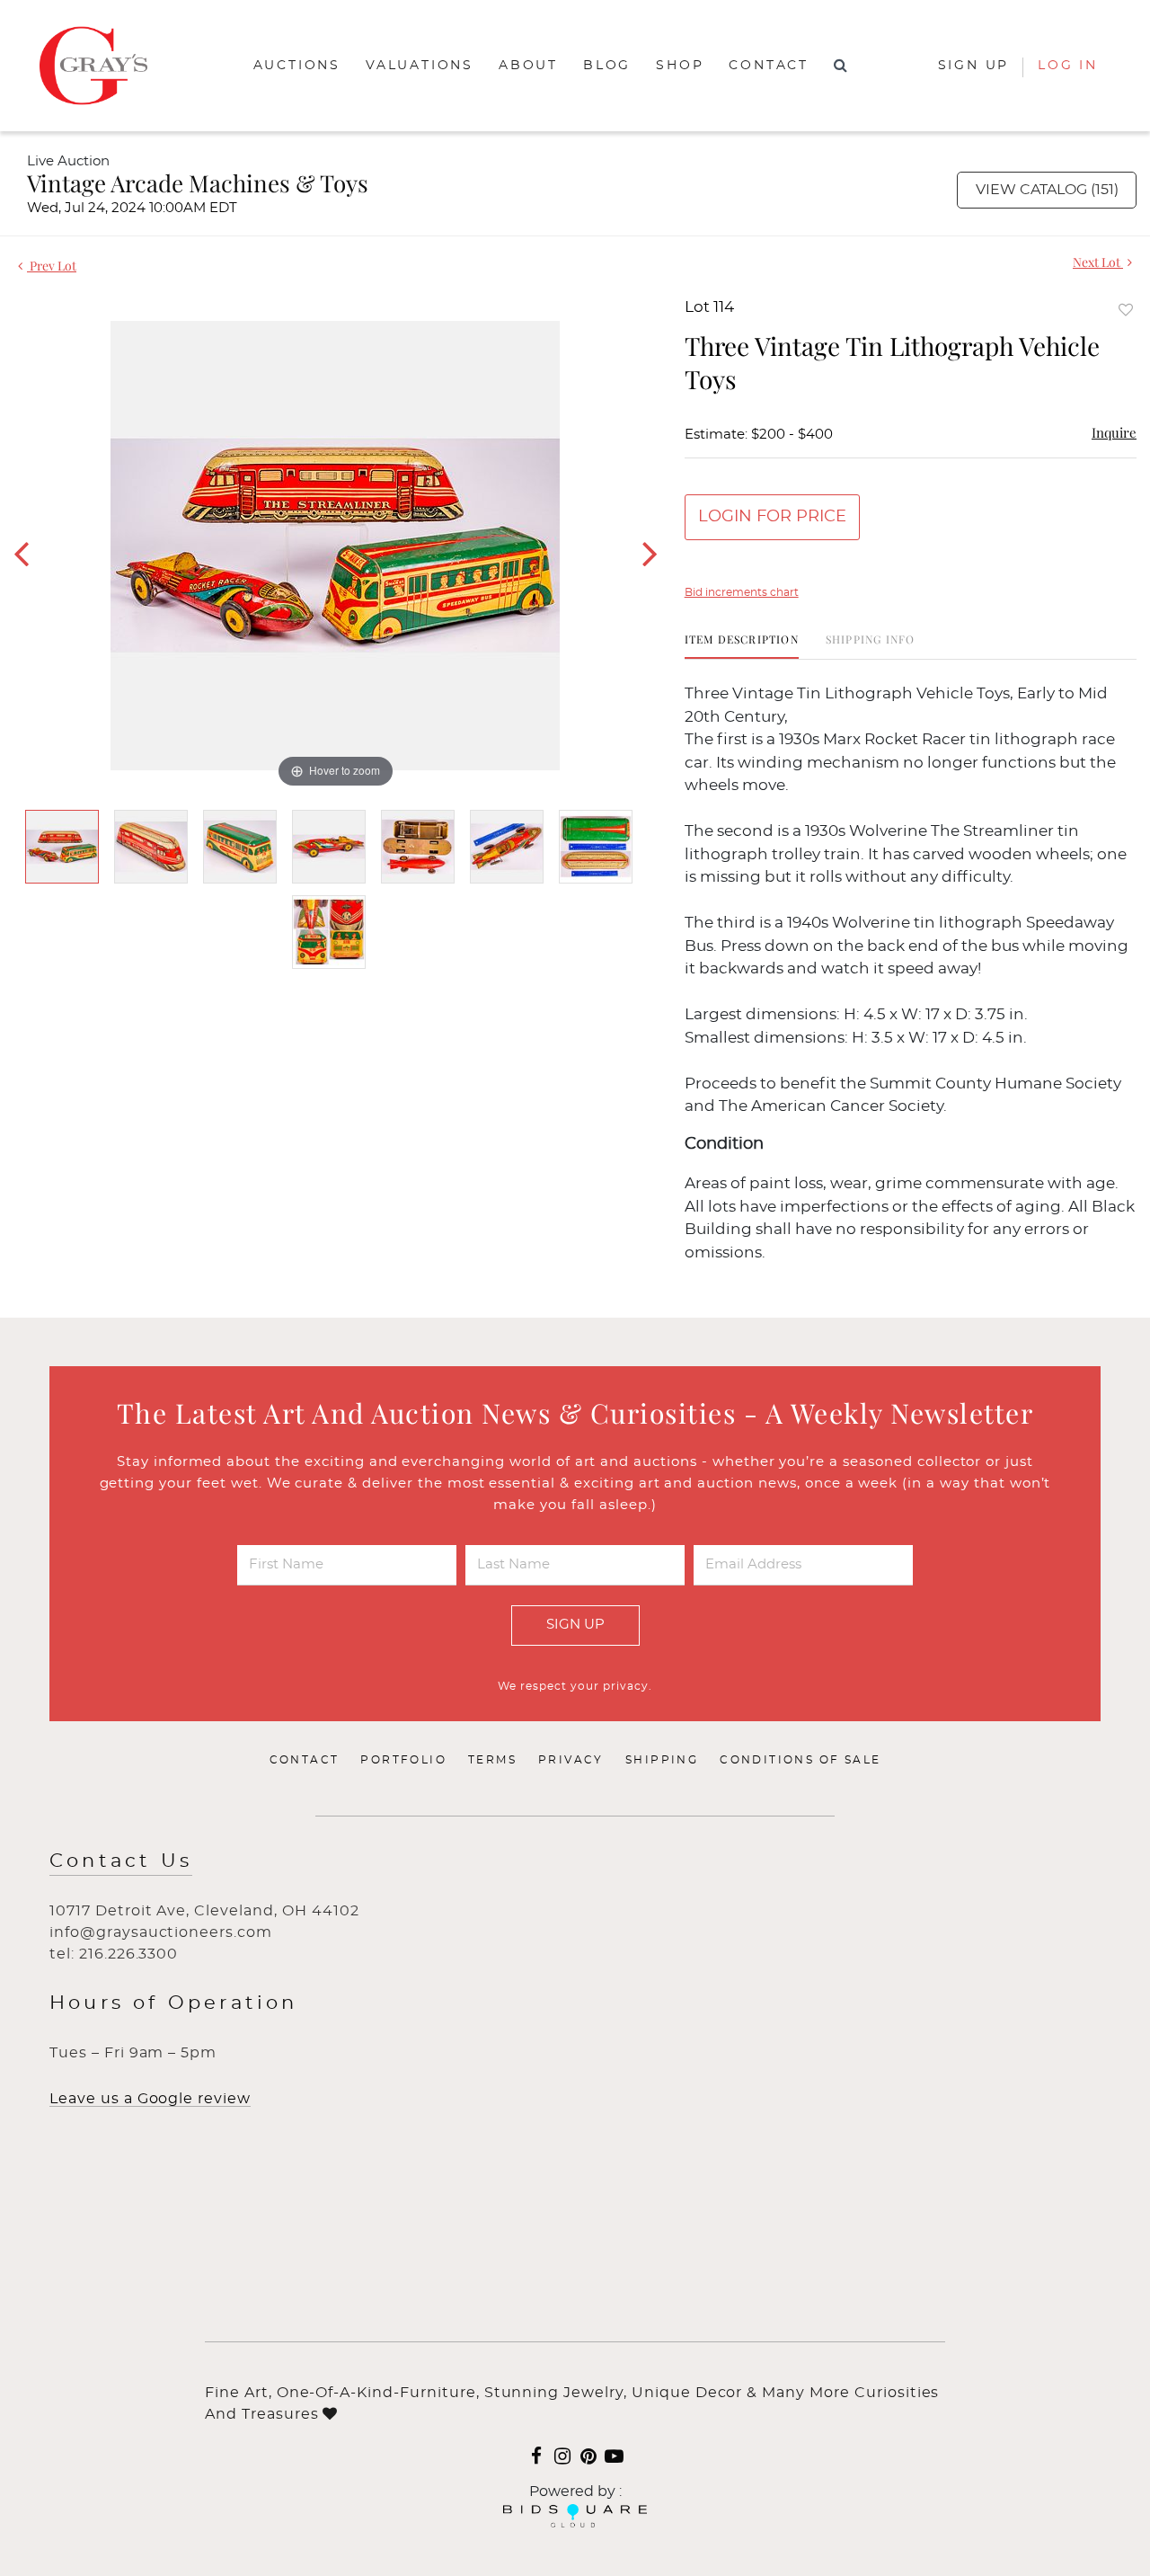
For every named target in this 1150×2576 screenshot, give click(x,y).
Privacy (571, 1760)
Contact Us (121, 1861)
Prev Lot (52, 266)
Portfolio (403, 1760)
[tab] (742, 646)
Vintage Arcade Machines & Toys (198, 183)
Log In (1068, 66)
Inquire (1114, 432)
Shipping (662, 1760)
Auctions (297, 66)
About (528, 66)
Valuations (420, 66)
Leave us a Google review (150, 2099)
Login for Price (772, 517)
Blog (607, 66)
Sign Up (575, 1625)
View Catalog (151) (1047, 190)
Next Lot (1098, 262)
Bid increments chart (742, 592)
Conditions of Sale (800, 1760)
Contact (769, 66)
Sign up (974, 66)
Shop (680, 66)
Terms (492, 1760)
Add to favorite (1126, 310)
